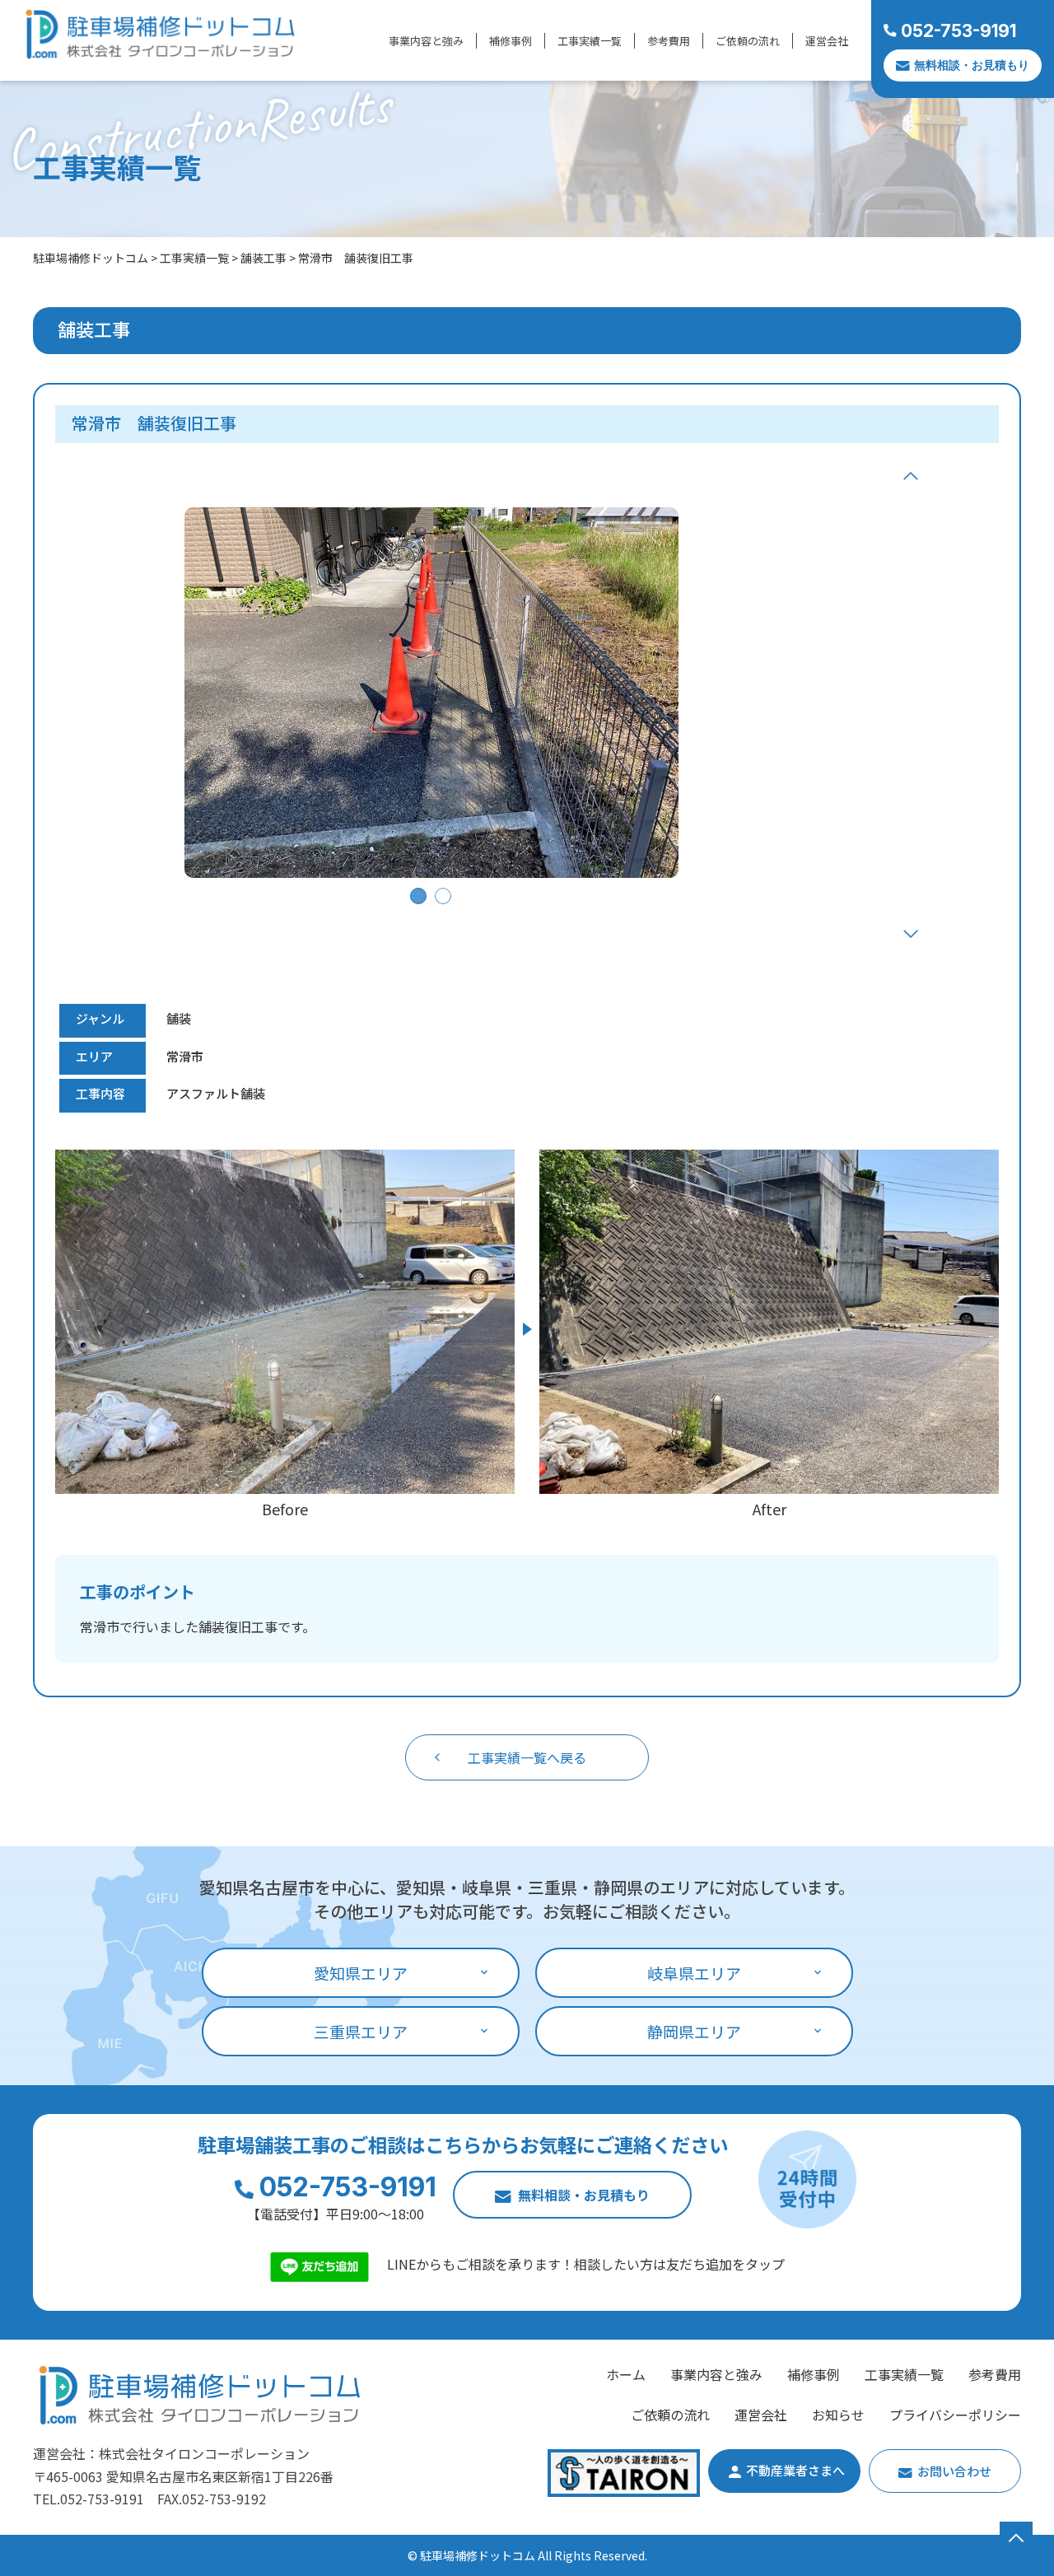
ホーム (626, 2374)
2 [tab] (443, 896)
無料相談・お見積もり (972, 65)
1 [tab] (418, 896)
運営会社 (827, 41)
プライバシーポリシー (955, 2415)
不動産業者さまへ (795, 2470)
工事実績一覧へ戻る (527, 1757)
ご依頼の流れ (748, 41)
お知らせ (838, 2415)
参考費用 (669, 41)
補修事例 (511, 41)
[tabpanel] (431, 693)
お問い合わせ (954, 2471)
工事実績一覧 (590, 41)
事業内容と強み (426, 41)
